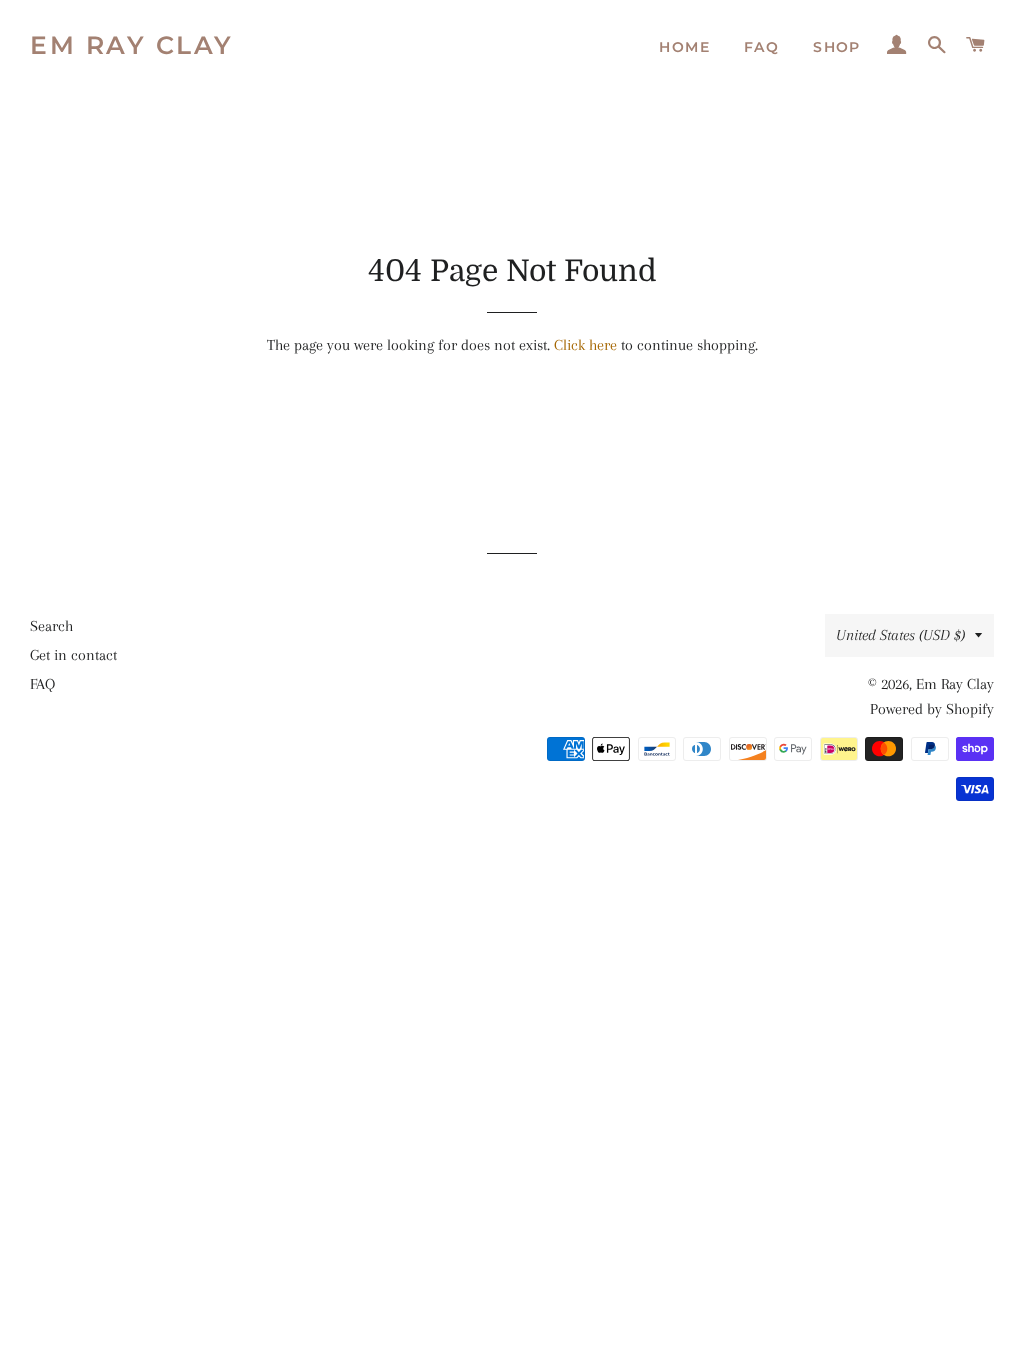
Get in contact (73, 655)
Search (51, 626)
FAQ (761, 47)
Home (684, 47)
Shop (837, 47)
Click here (585, 345)
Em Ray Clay (132, 45)
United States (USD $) (900, 635)
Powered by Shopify (932, 709)
